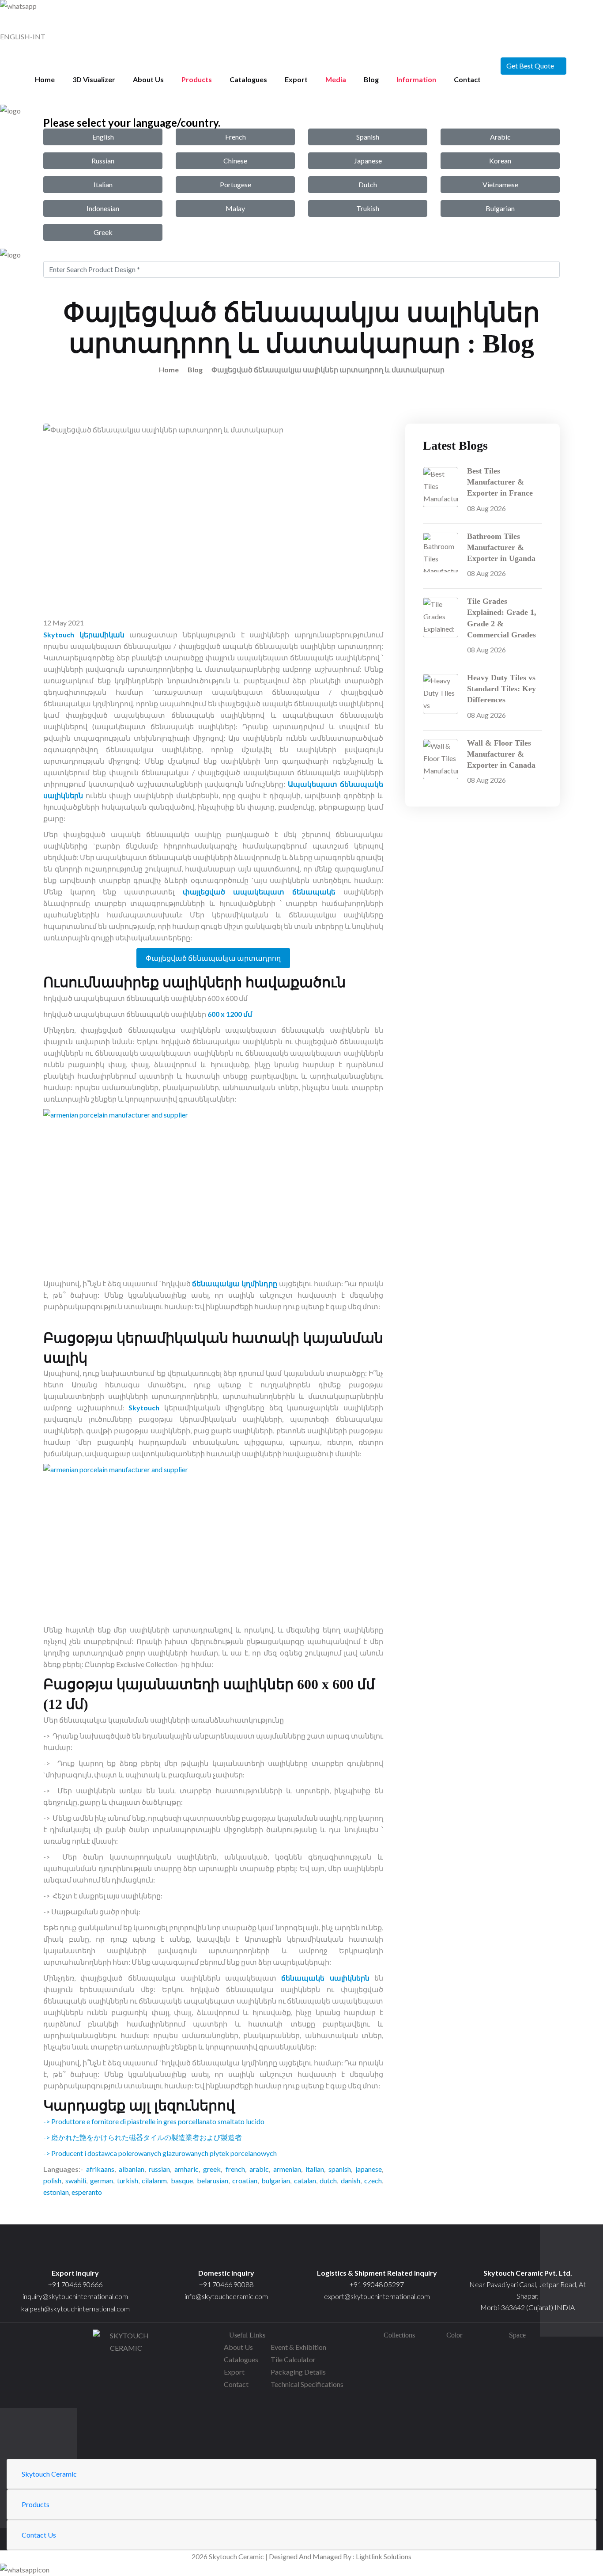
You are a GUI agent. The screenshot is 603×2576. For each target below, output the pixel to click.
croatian (245, 2180)
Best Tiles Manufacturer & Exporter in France (500, 482)
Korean (500, 161)
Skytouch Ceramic (49, 2474)
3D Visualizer (94, 79)
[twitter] (126, 2401)
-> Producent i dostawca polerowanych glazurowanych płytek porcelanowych (160, 2153)
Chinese (235, 161)
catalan (305, 2180)
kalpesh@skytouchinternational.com (75, 2309)
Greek (103, 232)
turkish (128, 2180)
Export (296, 79)
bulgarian (276, 2180)
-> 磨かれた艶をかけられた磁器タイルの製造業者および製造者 (143, 2137)
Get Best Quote (530, 66)
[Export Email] (75, 2252)
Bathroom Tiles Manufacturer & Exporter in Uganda (501, 547)
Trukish (368, 208)
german (102, 2180)
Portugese (236, 184)
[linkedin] (126, 2452)
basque (182, 2180)
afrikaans (100, 2169)
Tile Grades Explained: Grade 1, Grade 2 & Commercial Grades (502, 618)
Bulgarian (500, 208)
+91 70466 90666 (75, 2284)
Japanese (368, 161)
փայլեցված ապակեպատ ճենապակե (259, 892)
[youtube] (126, 2439)
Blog (371, 79)
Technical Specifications (307, 2384)
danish (350, 2180)
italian (315, 2169)
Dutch (368, 184)
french (235, 2169)
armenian (287, 2169)
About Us (148, 79)
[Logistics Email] (377, 2252)
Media (336, 79)
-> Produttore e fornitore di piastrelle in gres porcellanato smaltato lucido (154, 2121)
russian (159, 2169)
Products (197, 79)
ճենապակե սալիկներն (325, 1978)
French (236, 137)
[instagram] (126, 2414)
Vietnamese (500, 184)
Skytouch (144, 1407)
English (103, 137)
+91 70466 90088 (226, 2284)
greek (212, 2169)
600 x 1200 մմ (230, 1014)
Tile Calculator (293, 2359)
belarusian (213, 2180)
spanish (340, 2169)
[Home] (528, 2252)
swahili (76, 2180)
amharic (187, 2169)
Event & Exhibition (298, 2347)
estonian (56, 2192)
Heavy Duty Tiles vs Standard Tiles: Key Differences (501, 689)
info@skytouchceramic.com (226, 2296)
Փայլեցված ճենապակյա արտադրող (213, 958)
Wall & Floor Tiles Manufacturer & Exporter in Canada (501, 754)
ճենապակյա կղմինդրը (235, 1283)
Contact (467, 79)
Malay (235, 208)
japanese (369, 2169)
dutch (328, 2180)
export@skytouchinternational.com (377, 2296)
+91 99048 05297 (377, 2284)
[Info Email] (226, 2252)
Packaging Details (298, 2372)
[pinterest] (126, 2426)
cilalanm (154, 2180)
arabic (259, 2169)
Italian (103, 184)
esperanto (87, 2192)
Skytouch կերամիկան (84, 635)
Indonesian (103, 208)
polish (52, 2180)
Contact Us (39, 2535)
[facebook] (126, 2388)
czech (373, 2180)
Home (45, 79)
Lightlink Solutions (384, 2556)
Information (416, 79)
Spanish (368, 137)
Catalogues (248, 79)
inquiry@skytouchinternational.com (75, 2296)
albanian (132, 2169)
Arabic (500, 137)
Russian (103, 161)
